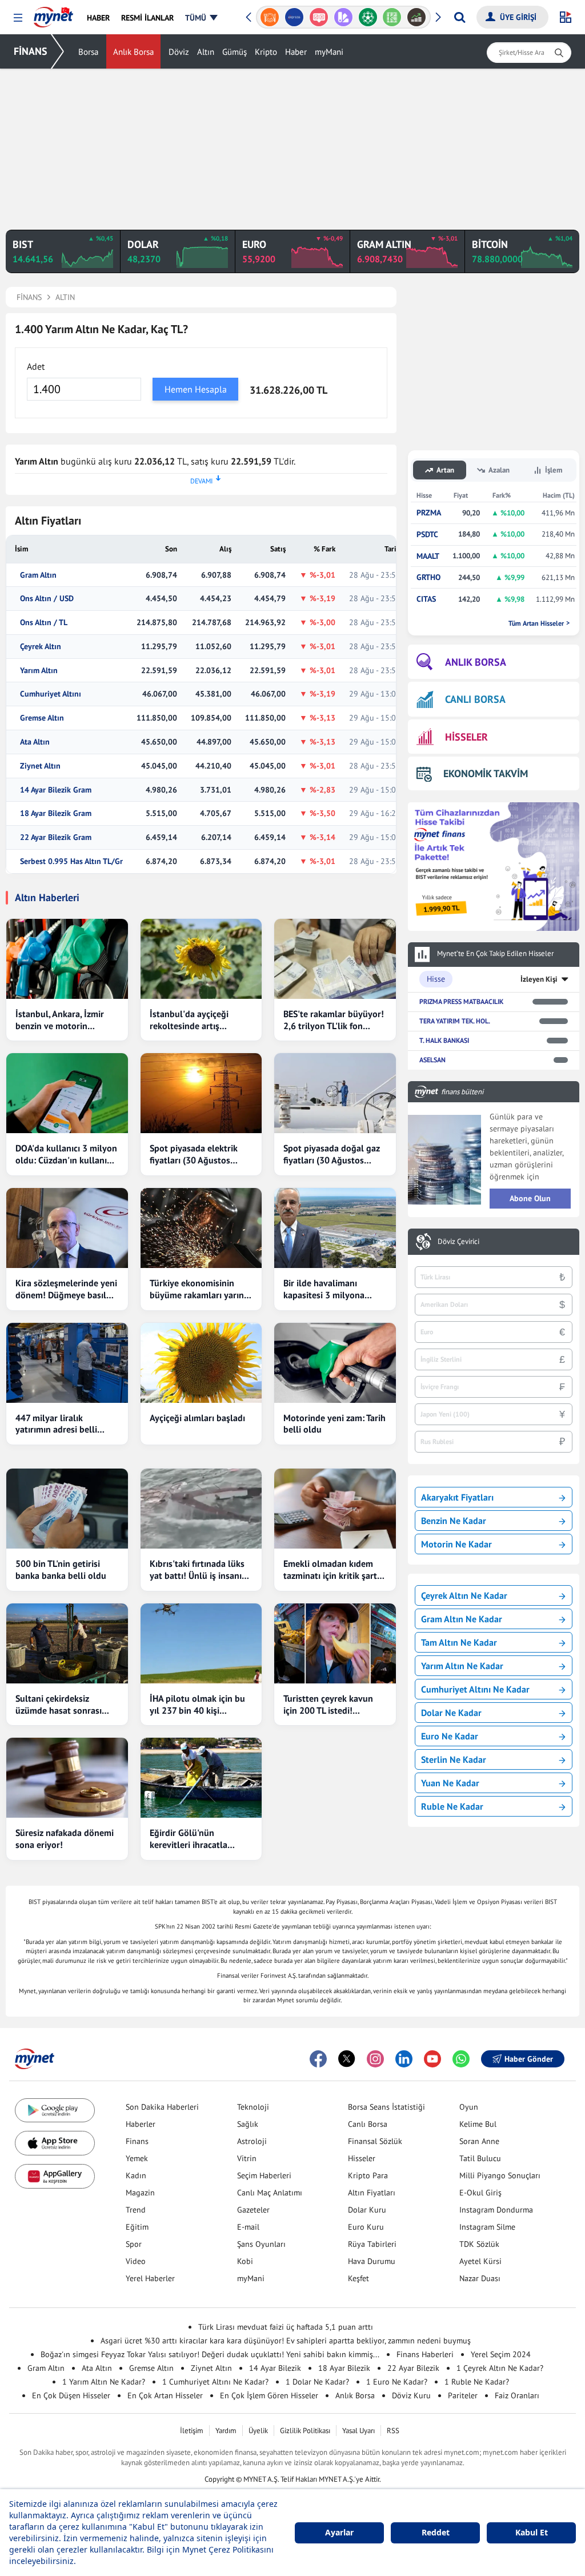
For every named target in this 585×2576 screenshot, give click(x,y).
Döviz (179, 52)
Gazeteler (253, 2210)
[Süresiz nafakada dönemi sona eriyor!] (67, 1778)
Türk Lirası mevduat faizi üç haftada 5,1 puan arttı (286, 2327)
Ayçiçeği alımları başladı (197, 1418)
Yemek (137, 2158)
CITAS (426, 599)
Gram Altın (38, 575)
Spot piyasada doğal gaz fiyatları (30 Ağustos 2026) (332, 1154)
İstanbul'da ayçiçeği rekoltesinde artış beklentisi (189, 1020)
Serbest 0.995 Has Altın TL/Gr (71, 861)
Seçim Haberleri (264, 2175)
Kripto (266, 52)
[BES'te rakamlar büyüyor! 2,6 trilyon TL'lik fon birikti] (335, 959)
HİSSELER (466, 737)
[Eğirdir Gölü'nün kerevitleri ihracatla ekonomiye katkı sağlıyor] (201, 1778)
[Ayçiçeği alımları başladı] (201, 1363)
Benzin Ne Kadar (454, 1521)
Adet (36, 366)
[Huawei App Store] (55, 2176)
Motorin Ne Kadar (456, 1544)
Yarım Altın (39, 671)
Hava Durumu (372, 2261)
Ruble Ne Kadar (452, 1806)
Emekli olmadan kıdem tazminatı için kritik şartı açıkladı (331, 1570)
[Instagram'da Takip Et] (375, 2059)
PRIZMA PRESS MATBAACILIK (461, 1001)
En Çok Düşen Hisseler (71, 2395)
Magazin (140, 2193)
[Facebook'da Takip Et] (318, 2059)
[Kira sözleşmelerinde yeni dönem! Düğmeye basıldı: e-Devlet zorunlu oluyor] (67, 1228)
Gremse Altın (42, 718)
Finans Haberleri (425, 2354)
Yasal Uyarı (358, 2431)
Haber (296, 52)
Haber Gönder (529, 2059)
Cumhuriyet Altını (51, 694)
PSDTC (427, 535)
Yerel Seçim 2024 (501, 2354)
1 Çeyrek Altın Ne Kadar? (500, 2368)
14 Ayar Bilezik (275, 2368)
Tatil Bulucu (480, 2158)
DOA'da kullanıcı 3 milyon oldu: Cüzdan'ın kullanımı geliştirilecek (66, 1154)
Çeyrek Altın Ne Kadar (464, 1595)
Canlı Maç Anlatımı (270, 2193)
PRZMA (429, 513)
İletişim (192, 2431)
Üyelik (258, 2431)
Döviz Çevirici (458, 1242)
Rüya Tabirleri (372, 2244)
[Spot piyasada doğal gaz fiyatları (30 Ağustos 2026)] (335, 1093)
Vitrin (247, 2158)
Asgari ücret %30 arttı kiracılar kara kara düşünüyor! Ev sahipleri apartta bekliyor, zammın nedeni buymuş (286, 2341)
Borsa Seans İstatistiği (386, 2107)
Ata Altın (35, 742)
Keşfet (358, 2278)
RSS (393, 2431)
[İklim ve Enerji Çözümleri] (417, 17)
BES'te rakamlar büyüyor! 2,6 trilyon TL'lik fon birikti (334, 1020)
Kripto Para (368, 2175)
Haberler (141, 2124)
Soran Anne (479, 2141)
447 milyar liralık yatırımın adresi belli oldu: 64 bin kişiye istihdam (56, 1424)
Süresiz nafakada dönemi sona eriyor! (65, 1839)
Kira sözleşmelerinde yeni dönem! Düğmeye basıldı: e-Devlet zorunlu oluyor (66, 1289)
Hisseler (362, 2158)
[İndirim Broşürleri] (318, 17)
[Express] (270, 17)
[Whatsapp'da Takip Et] (461, 2059)
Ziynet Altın (40, 766)
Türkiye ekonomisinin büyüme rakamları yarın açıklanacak (197, 1289)
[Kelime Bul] (368, 17)
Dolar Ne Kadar (451, 1713)
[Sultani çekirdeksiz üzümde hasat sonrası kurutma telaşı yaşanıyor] (67, 1643)
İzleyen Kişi (539, 979)
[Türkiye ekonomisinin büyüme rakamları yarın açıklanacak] (201, 1228)
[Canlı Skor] (343, 17)
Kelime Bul (478, 2124)
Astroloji (252, 2141)
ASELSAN (432, 1060)
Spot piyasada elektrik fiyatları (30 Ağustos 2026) (194, 1154)
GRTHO (428, 577)
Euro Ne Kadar (450, 1736)
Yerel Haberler (150, 2278)
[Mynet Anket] (294, 17)
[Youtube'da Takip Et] (432, 2059)
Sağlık (248, 2124)
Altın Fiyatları (372, 2193)
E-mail (248, 2227)
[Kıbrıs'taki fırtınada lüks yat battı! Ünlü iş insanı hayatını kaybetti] (201, 1509)
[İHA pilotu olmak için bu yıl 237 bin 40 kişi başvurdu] (201, 1643)
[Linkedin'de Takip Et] (404, 2059)
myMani (329, 52)
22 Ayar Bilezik (413, 2368)
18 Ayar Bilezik (344, 2368)
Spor (134, 2244)
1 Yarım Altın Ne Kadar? (104, 2382)
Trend (136, 2210)
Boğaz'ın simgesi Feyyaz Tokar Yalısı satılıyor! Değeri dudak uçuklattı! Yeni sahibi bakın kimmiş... (210, 2354)
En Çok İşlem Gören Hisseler (269, 2395)
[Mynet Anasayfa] (53, 14)
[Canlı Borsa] (392, 17)
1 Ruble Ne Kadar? (477, 2382)
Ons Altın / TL (44, 623)
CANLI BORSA (475, 699)
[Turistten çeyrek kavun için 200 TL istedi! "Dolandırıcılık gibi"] (335, 1643)
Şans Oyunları (261, 2244)
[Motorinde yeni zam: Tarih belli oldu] (335, 1363)
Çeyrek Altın (41, 647)
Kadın (136, 2175)
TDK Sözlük (479, 2244)
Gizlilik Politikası (305, 2431)
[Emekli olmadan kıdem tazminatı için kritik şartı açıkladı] (335, 1509)
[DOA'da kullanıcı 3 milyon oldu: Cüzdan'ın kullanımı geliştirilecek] (67, 1093)
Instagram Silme (487, 2227)
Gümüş (235, 52)
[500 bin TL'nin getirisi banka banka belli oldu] (67, 1509)
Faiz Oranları (517, 2395)
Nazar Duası (480, 2278)
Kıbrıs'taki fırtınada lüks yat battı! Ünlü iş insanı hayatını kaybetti (197, 1570)
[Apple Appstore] (55, 2143)
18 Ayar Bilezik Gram (56, 813)
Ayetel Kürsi (480, 2261)
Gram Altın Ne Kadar (462, 1619)
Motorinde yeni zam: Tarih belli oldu (334, 1424)
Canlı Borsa (368, 2124)
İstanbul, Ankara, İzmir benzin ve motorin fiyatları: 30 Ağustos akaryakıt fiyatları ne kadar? (60, 1020)
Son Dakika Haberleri (162, 2107)
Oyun (469, 2107)
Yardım (226, 2431)
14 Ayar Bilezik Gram (56, 790)
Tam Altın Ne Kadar (459, 1642)
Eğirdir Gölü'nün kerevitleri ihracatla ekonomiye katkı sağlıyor (199, 1839)
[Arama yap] (460, 17)
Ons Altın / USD (47, 599)
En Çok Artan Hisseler (165, 2395)
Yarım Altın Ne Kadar (462, 1666)
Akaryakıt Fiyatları (457, 1497)
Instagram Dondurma (496, 2210)
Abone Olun (530, 1198)
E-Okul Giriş (480, 2193)
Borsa (88, 52)
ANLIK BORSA (476, 662)
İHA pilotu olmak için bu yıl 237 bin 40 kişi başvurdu (197, 1705)
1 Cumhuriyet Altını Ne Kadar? (215, 2382)
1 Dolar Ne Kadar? (317, 2382)
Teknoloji (253, 2107)
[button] (18, 18)
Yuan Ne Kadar (450, 1783)
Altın (206, 52)
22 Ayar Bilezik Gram (56, 837)
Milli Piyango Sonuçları (500, 2175)
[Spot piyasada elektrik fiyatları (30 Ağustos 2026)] (201, 1093)
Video (136, 2261)
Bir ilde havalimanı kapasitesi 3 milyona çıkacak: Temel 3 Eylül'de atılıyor (332, 1289)
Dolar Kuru (367, 2210)
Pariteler (463, 2395)
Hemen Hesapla (196, 389)
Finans (137, 2141)
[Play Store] (55, 2111)
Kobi (245, 2261)
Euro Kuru (366, 2227)
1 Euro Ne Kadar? (397, 2382)
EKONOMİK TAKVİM (486, 773)
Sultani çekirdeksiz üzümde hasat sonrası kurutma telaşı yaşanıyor (65, 1705)
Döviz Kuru (411, 2395)
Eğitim (137, 2227)
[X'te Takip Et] (347, 2059)
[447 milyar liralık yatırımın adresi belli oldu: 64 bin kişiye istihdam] (67, 1363)
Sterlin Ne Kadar (454, 1759)
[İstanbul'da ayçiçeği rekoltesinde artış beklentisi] (201, 959)
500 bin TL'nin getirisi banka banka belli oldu (61, 1569)
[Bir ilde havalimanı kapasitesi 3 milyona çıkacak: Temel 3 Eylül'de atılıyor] (335, 1228)
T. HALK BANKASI (444, 1040)
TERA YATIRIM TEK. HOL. (455, 1021)
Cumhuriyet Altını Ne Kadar (475, 1689)
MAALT (428, 556)
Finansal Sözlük (375, 2141)
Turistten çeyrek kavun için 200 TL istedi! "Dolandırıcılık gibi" (328, 1705)
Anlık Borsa (133, 52)
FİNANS (31, 51)
